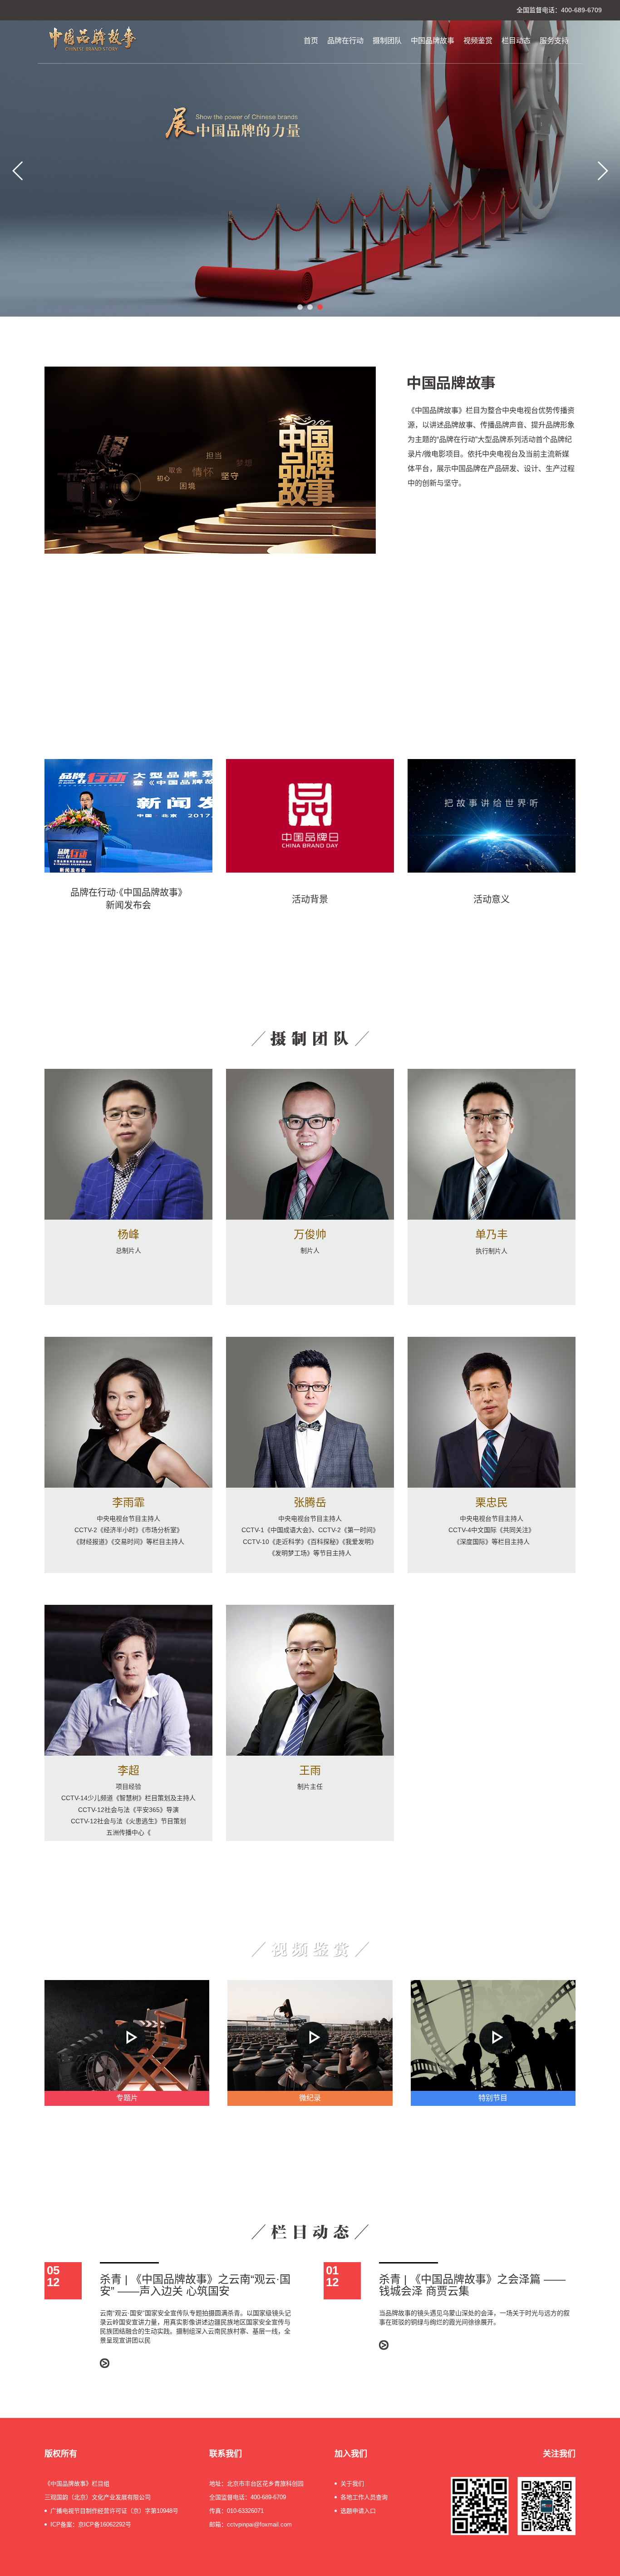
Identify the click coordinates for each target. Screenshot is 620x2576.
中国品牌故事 (433, 41)
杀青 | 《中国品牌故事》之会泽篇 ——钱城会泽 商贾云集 (472, 2285)
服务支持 (554, 41)
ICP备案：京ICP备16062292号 (91, 2524)
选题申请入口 (358, 2511)
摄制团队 (387, 41)
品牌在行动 (345, 41)
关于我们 (352, 2484)
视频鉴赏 (478, 41)
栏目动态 (516, 41)
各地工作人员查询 (364, 2497)
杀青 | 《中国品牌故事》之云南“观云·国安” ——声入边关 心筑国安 (195, 2285)
